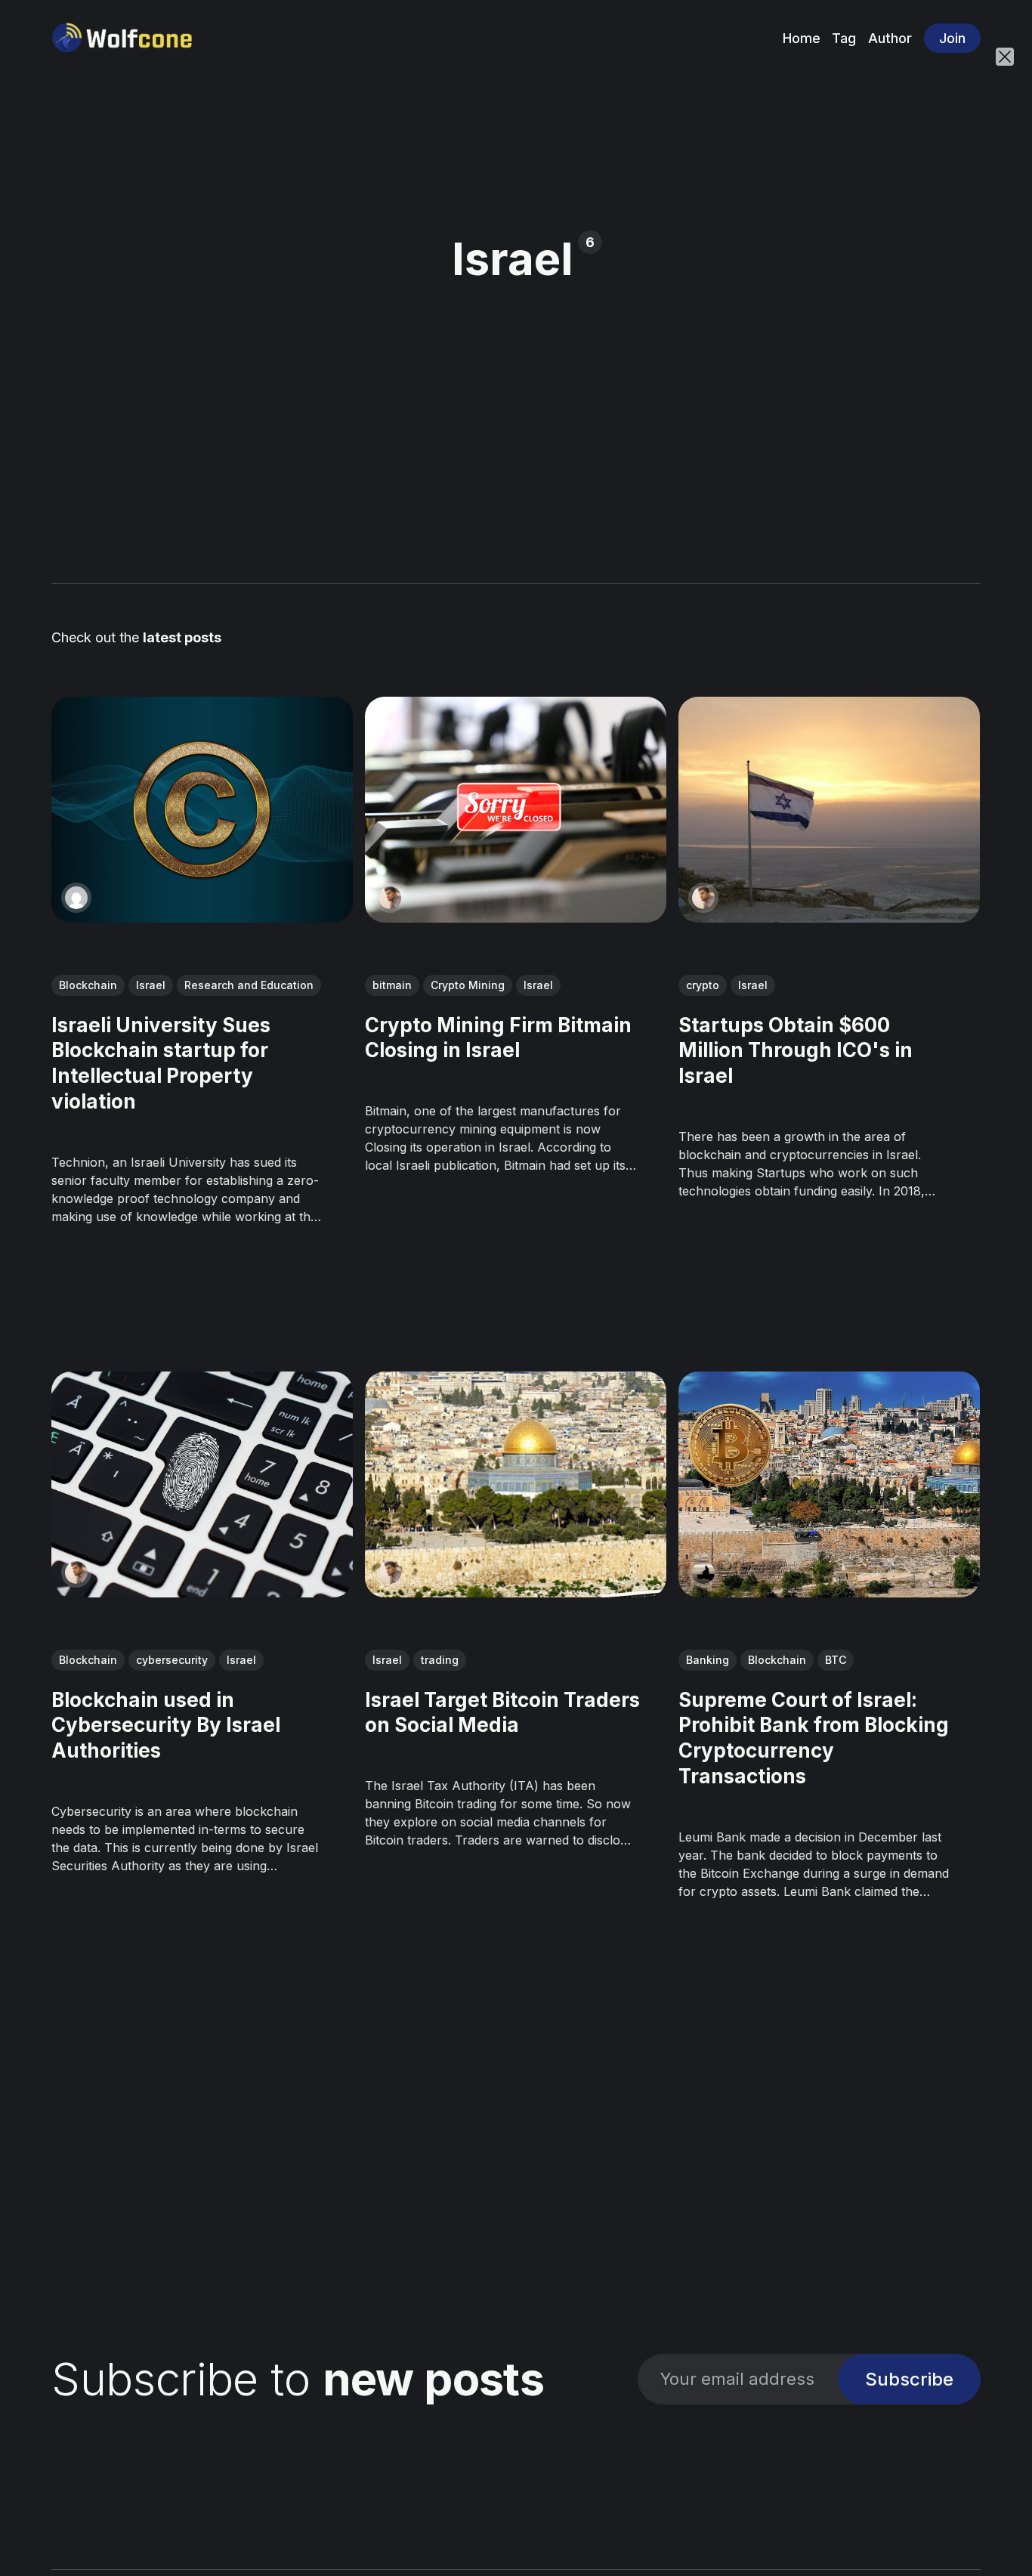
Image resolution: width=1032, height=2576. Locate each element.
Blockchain (88, 984)
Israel (151, 984)
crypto (703, 984)
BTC (836, 1660)
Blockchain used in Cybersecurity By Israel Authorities (166, 1726)
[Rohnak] (390, 898)
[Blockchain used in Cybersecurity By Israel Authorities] (202, 1484)
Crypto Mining (468, 984)
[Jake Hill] (704, 1573)
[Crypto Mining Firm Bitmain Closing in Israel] (516, 810)
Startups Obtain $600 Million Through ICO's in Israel (796, 1050)
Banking (708, 1660)
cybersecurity (172, 1660)
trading (440, 1660)
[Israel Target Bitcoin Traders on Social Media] (516, 1484)
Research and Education (249, 984)
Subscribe (909, 2379)
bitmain (392, 984)
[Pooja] (76, 898)
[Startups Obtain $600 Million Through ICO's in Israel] (830, 810)
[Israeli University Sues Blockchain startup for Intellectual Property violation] (202, 810)
